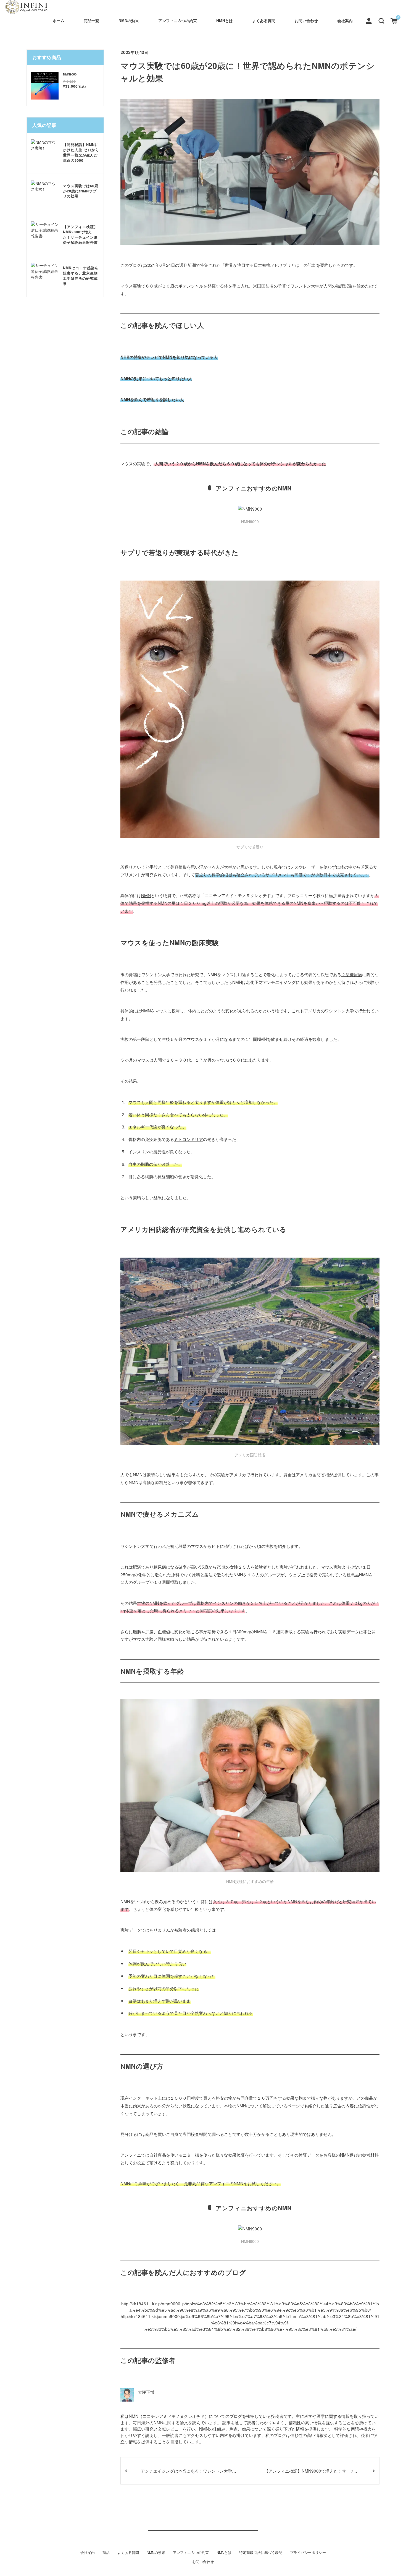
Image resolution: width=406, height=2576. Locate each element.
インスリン (139, 1151)
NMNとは (225, 20)
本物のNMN (235, 2105)
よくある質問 (264, 20)
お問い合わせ (306, 20)
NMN (146, 895)
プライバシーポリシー (308, 2553)
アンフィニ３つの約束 (178, 20)
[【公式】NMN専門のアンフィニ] (27, 7)
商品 (106, 2553)
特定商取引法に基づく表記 (261, 2553)
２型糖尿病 (352, 974)
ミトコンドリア (188, 1139)
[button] (381, 20)
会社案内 (345, 20)
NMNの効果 (129, 20)
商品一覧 (91, 20)
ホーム (59, 20)
